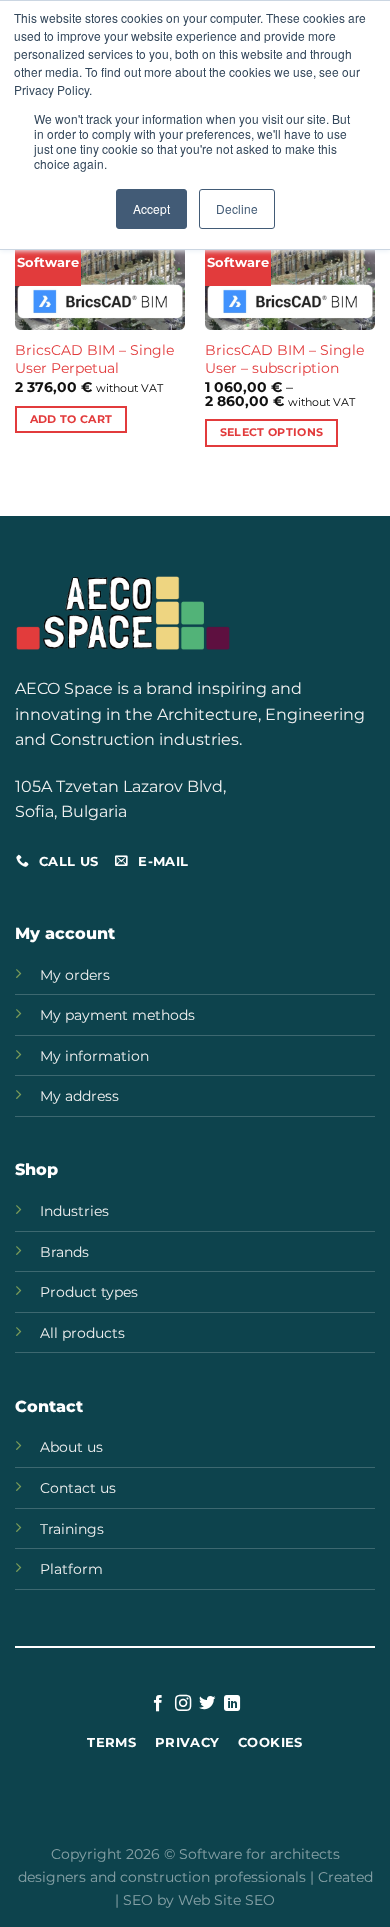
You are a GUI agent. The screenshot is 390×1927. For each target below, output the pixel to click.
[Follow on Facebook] (158, 1704)
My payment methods (117, 1015)
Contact (49, 1406)
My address (79, 1096)
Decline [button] (237, 208)
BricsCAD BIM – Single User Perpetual (94, 359)
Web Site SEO (226, 1900)
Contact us (78, 1488)
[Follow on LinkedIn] (232, 1704)
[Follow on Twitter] (207, 1704)
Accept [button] (151, 208)
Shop (36, 1169)
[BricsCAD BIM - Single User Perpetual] (100, 270)
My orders (75, 975)
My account (65, 933)
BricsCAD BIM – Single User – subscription (284, 359)
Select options (272, 432)
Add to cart (71, 419)
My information (94, 1056)
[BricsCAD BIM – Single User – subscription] (290, 270)
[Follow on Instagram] (183, 1704)
